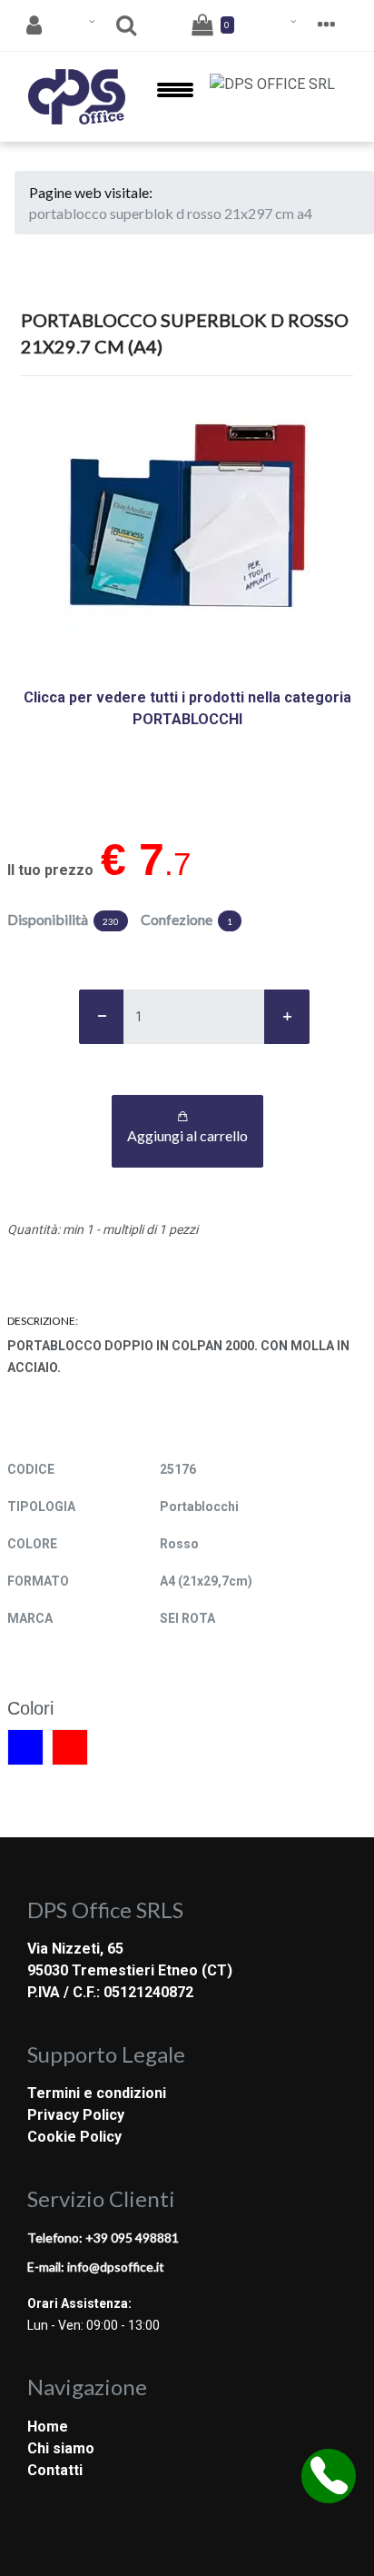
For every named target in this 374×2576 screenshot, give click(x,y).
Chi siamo (61, 2448)
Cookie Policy (74, 2137)
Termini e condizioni (97, 2093)
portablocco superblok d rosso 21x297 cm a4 (171, 213)
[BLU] (25, 1747)
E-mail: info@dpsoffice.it (96, 2267)
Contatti (55, 2470)
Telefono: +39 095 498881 (103, 2238)
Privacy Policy (76, 2115)
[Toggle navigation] (175, 97)
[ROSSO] (70, 1747)
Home (48, 2427)
